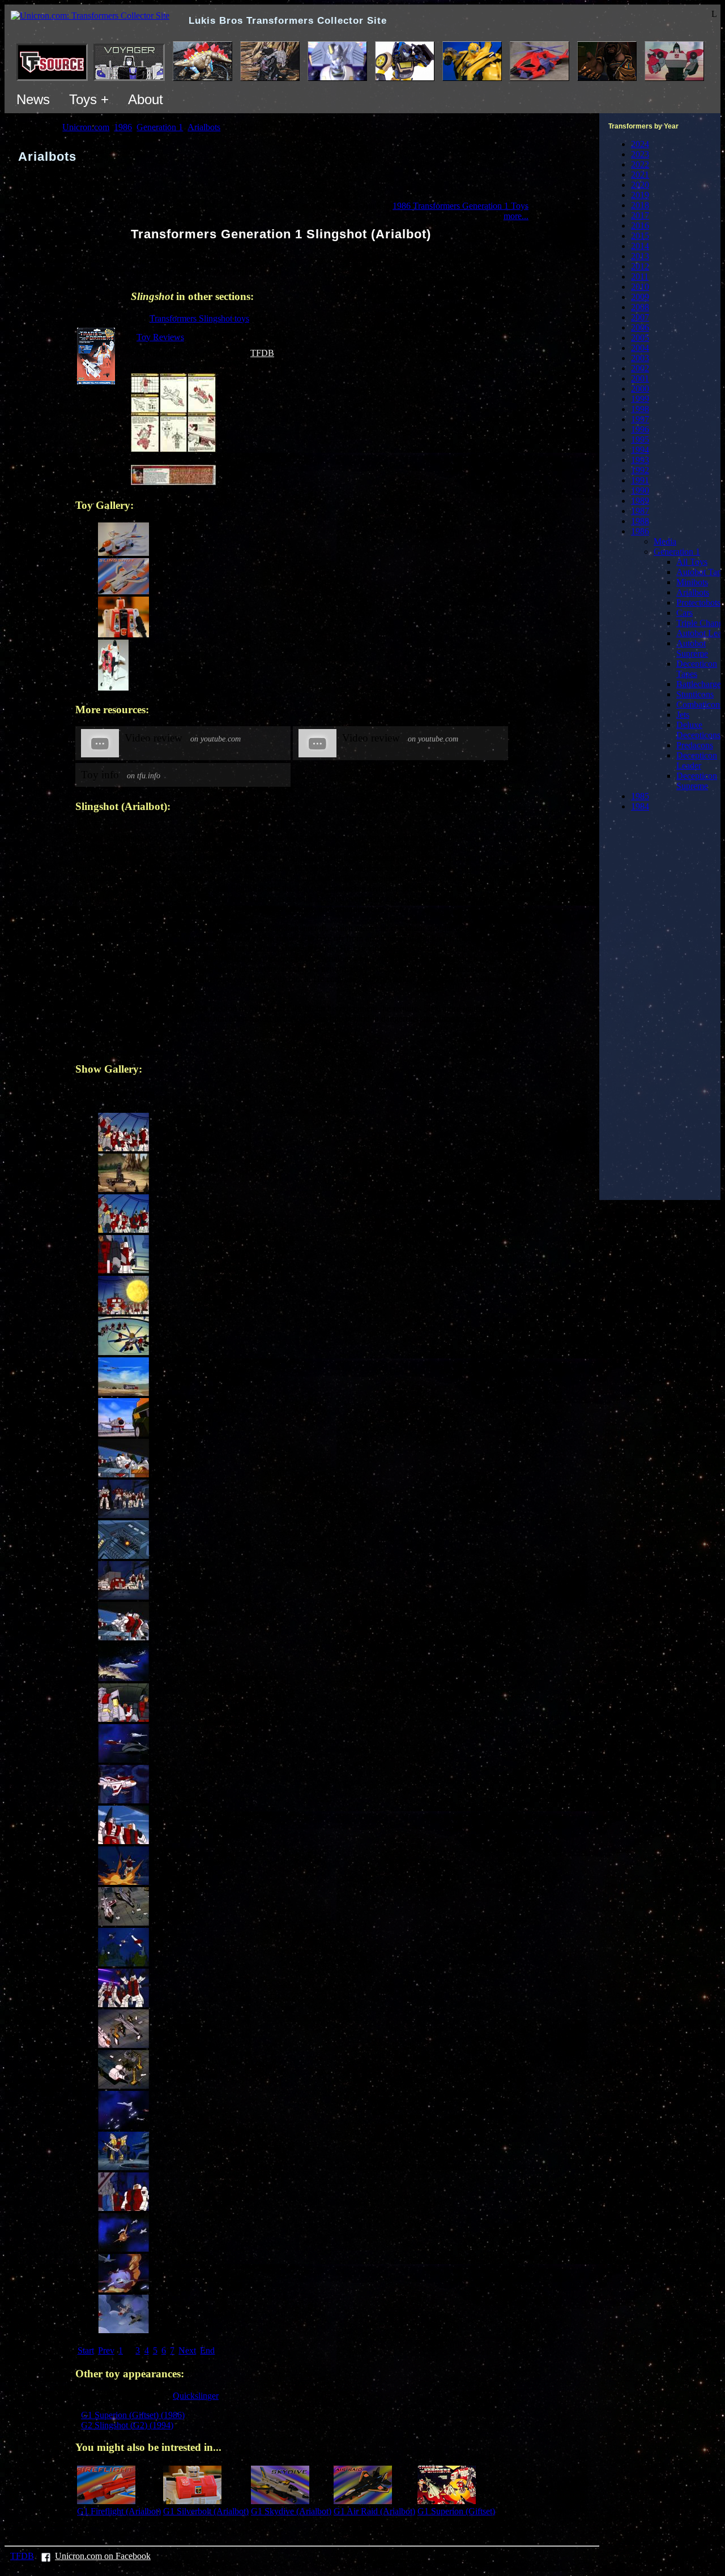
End (207, 2350)
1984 (640, 806)
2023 (640, 154)
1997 (640, 419)
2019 (640, 195)
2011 (640, 277)
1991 (640, 480)
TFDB (262, 353)
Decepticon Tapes (697, 669)
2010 (640, 287)
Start (86, 2350)
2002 (640, 368)
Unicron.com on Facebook (103, 2556)
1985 (640, 796)
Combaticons (700, 704)
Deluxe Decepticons (698, 730)
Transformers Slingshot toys (199, 318)
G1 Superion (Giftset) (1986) (133, 2415)
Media (665, 541)
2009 (640, 297)
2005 (640, 338)
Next (187, 2350)
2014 (640, 246)
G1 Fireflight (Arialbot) (119, 2511)
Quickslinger (196, 2396)
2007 (640, 317)
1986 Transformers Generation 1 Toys (460, 206)
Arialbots (693, 592)
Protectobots (698, 603)
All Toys (692, 562)
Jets (683, 715)
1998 (640, 409)
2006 (640, 327)
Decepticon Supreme (697, 781)
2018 (640, 205)
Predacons (695, 745)
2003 (640, 358)
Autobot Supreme (692, 648)
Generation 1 (677, 552)
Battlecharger (700, 684)
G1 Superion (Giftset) (456, 2511)
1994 (640, 450)
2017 (640, 215)
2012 (640, 266)
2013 (640, 256)
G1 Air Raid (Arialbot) (374, 2511)
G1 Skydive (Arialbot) (291, 2511)
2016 (640, 226)
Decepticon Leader (697, 760)
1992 (640, 470)
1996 (640, 429)
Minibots (692, 582)
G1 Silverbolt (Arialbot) (206, 2511)
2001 (640, 378)
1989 (640, 501)
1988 (640, 521)
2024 (640, 144)
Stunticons (695, 694)
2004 (640, 348)
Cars (685, 613)
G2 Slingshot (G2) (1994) (127, 2425)
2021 (640, 175)
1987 (640, 511)
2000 (640, 389)
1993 (640, 460)
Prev (106, 2350)
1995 (640, 440)
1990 (640, 490)
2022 (640, 164)
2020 (640, 185)
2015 (640, 236)
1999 (640, 399)
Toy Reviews (160, 337)
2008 (640, 307)
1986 (640, 531)
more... (516, 216)
